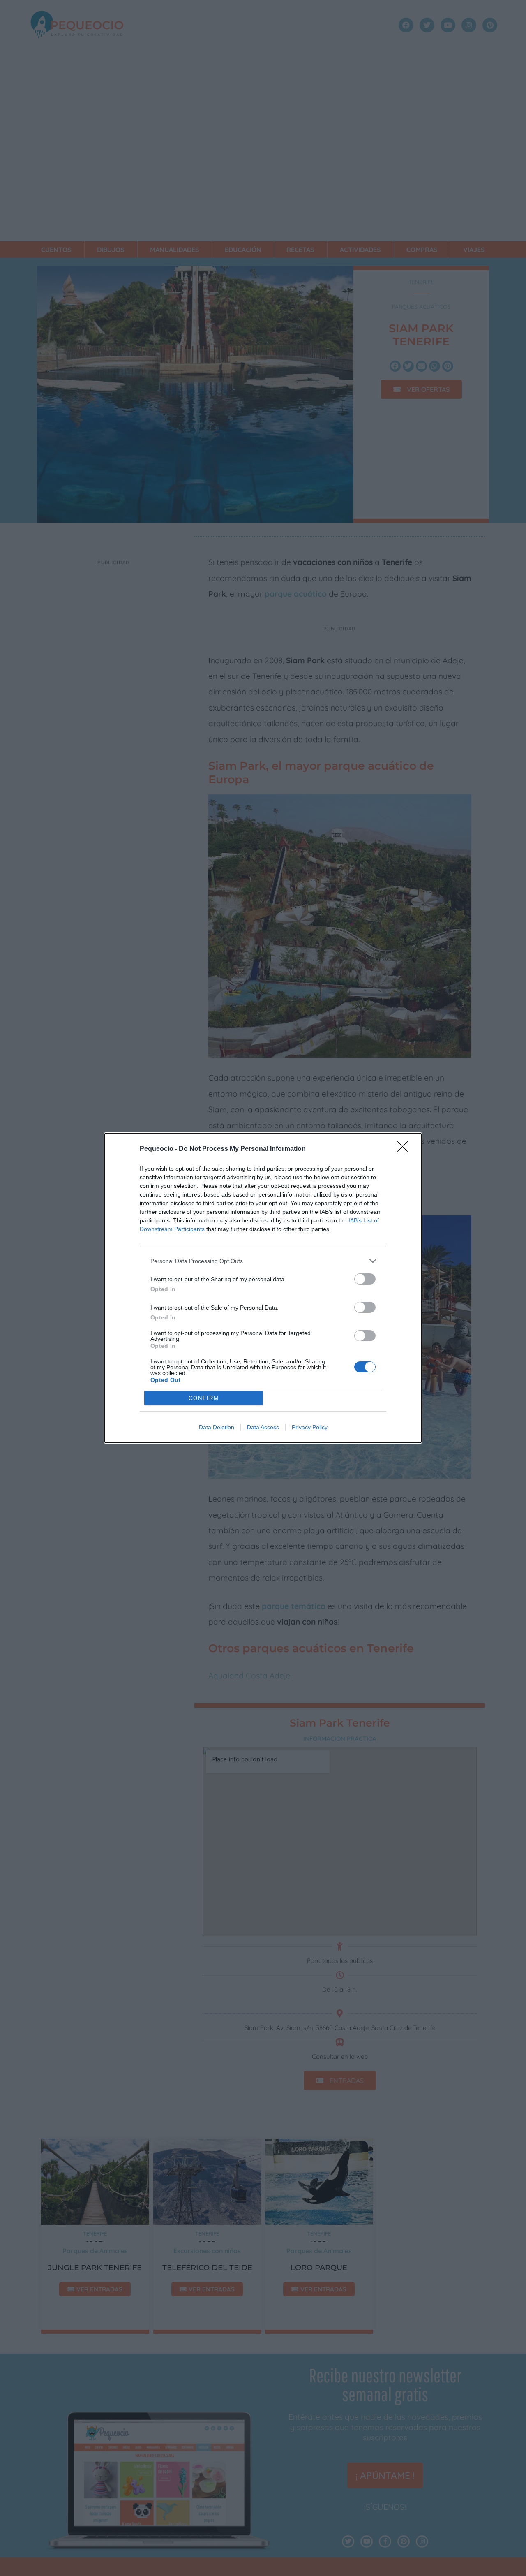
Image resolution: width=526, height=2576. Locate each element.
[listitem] (263, 1261)
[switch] (365, 1279)
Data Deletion (217, 1427)
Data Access (263, 1427)
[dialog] (263, 1288)
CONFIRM (204, 1398)
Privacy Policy (310, 1427)
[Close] (405, 1149)
